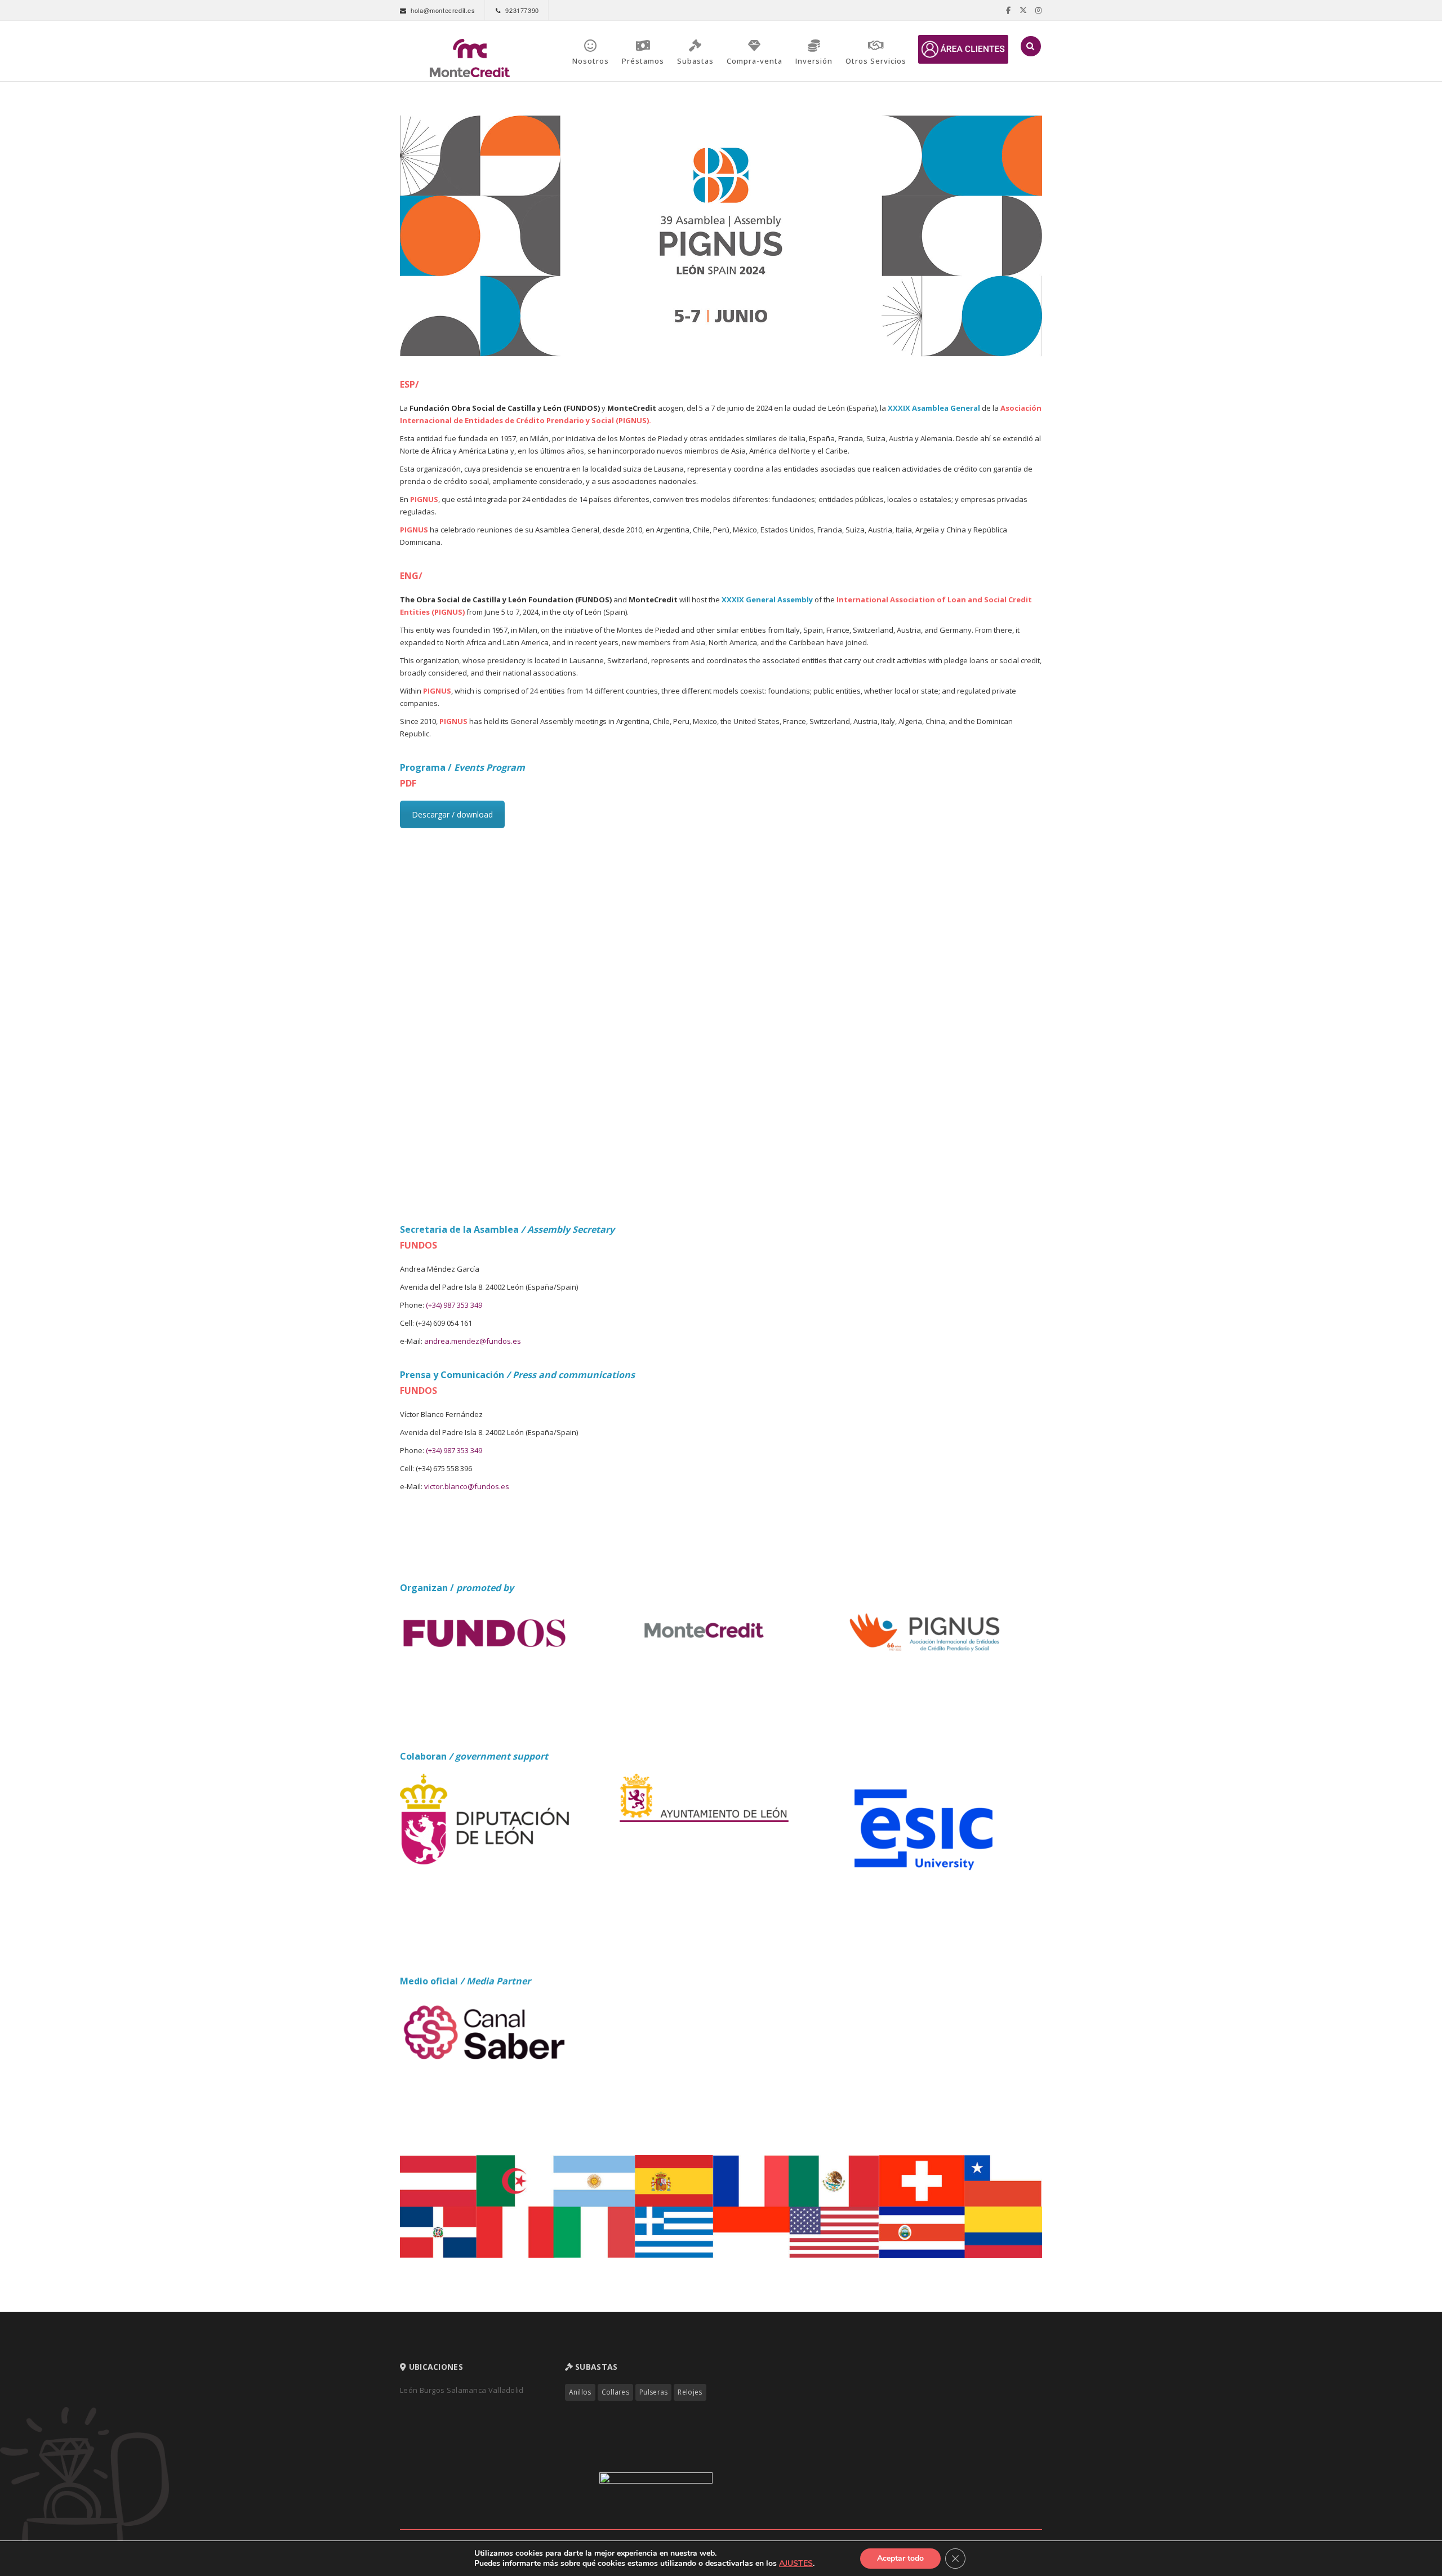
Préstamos (643, 61)
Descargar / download (452, 814)
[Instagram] (1039, 10)
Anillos (580, 2392)
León (409, 2390)
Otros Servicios (876, 61)
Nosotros (591, 61)
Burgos (433, 2390)
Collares (615, 2392)
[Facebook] (1009, 10)
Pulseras (653, 2392)
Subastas (695, 61)
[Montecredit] (470, 58)
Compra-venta (755, 61)
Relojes (690, 2392)
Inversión (814, 61)
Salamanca (468, 2390)
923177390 (522, 10)
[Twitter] (1023, 10)
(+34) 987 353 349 (454, 1305)
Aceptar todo (900, 2558)
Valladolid (506, 2390)
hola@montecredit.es (443, 10)
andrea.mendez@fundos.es (473, 1341)
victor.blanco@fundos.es (467, 1486)
